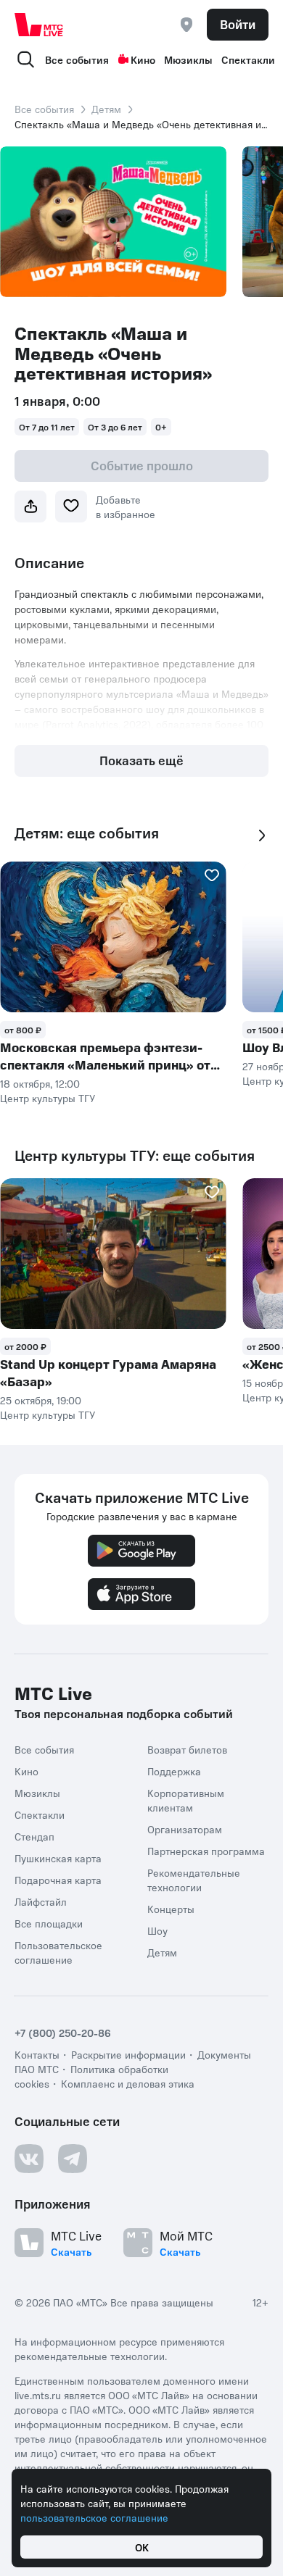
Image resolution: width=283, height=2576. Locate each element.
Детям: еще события (87, 833)
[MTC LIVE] (39, 25)
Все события (77, 59)
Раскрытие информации (128, 2054)
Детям (106, 109)
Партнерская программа (206, 1851)
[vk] (29, 2159)
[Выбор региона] (186, 25)
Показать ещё (141, 760)
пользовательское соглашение (94, 2517)
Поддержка (174, 1771)
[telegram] (73, 2159)
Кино (143, 59)
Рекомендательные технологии (194, 1880)
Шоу (157, 1930)
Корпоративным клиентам (186, 1800)
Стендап (34, 1836)
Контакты (37, 2054)
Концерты (171, 1909)
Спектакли (248, 59)
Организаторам (185, 1829)
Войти (238, 24)
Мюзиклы (188, 59)
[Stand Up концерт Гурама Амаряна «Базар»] (113, 1254)
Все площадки (49, 1923)
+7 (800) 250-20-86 (63, 2033)
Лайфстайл (41, 1901)
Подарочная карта (58, 1880)
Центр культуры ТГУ (48, 1098)
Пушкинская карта (58, 1858)
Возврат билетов (187, 1749)
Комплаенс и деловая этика (128, 2083)
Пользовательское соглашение (58, 1952)
